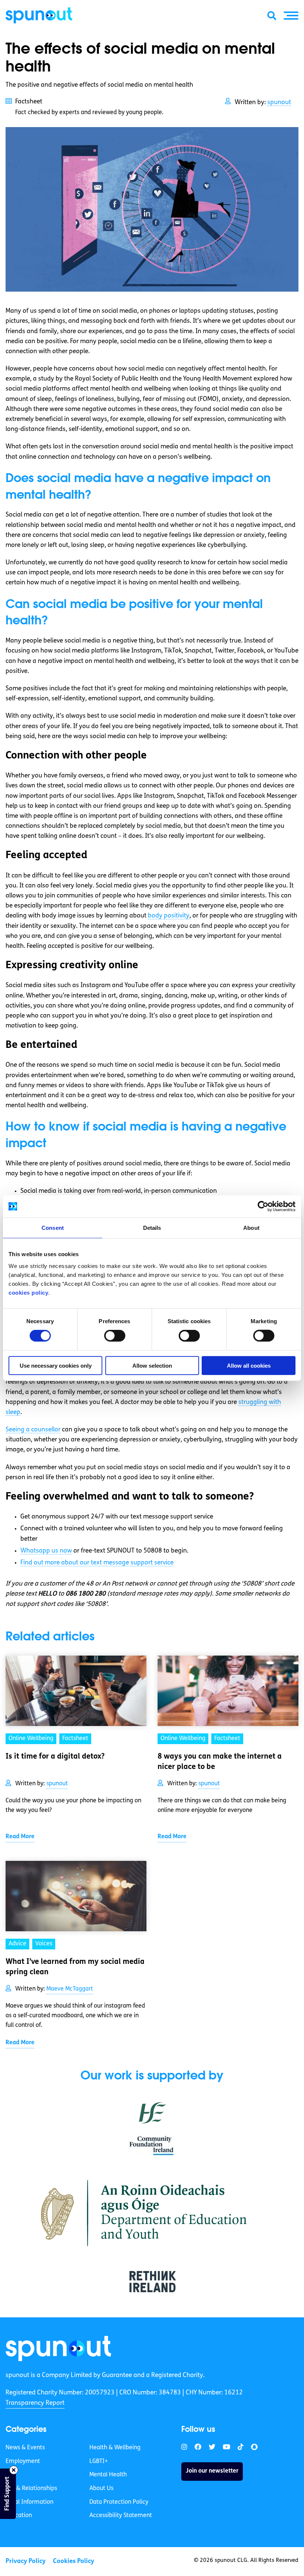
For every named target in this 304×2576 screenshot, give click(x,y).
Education (19, 2516)
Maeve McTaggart (70, 1989)
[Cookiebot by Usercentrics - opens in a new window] (263, 1206)
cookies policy (28, 1292)
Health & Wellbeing (115, 2448)
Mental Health (108, 2475)
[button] (291, 16)
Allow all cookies (249, 1365)
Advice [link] (17, 1944)
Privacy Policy (26, 2561)
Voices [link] (44, 1944)
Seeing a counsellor (33, 1430)
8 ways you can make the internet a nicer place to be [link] (220, 1762)
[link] (58, 2348)
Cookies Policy (74, 2561)
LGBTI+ (99, 2462)
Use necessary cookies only (56, 1365)
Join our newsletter (212, 2472)
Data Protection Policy (119, 2502)
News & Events (25, 2448)
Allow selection (152, 1365)
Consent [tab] (53, 1228)
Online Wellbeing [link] (31, 1739)
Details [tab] (152, 1228)
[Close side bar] (14, 2470)
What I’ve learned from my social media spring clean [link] (75, 1967)
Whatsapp (46, 1551)
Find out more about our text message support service (97, 1563)
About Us (101, 2489)
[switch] (115, 1336)
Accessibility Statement (121, 2516)
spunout (279, 102)
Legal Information (29, 2502)
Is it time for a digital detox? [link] (55, 1757)
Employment (23, 2462)
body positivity (169, 916)
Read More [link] (20, 1837)
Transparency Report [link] (35, 2403)
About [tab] (251, 1228)
